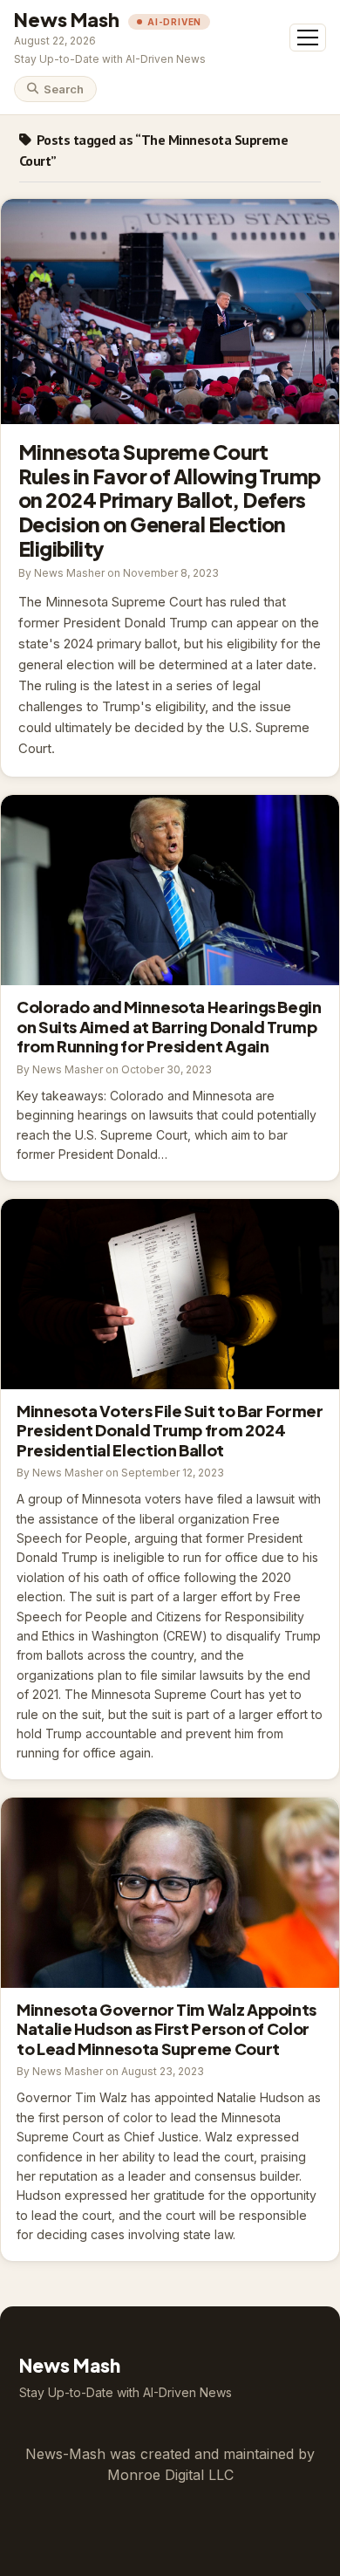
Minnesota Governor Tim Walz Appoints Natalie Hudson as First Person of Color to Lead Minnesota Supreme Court (170, 1893)
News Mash (67, 19)
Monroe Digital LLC (170, 2475)
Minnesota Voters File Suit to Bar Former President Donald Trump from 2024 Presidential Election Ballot (170, 1294)
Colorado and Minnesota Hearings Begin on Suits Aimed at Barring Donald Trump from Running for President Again (170, 890)
